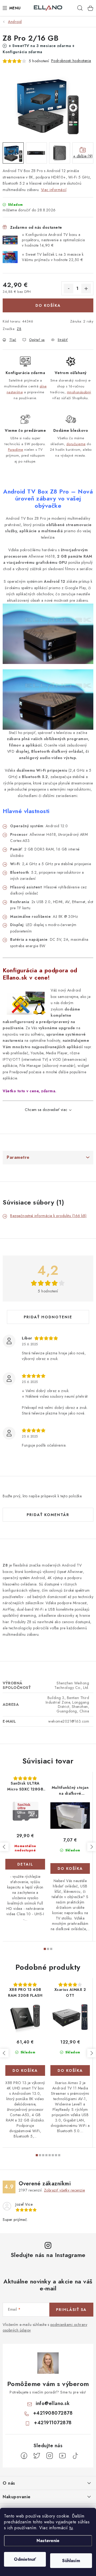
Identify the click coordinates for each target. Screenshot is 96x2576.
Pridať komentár (48, 1515)
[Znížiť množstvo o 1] (69, 289)
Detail (25, 1864)
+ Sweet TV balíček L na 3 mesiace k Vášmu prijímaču (53, 257)
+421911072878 (53, 2423)
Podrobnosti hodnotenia (71, 61)
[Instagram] (50, 2456)
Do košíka (48, 305)
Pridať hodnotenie (48, 1317)
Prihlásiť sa (71, 2310)
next (91, 1847)
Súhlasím (71, 2561)
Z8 (19, 329)
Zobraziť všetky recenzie (65, 2190)
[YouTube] (62, 2456)
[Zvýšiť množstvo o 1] (86, 289)
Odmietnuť (25, 2559)
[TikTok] (75, 2456)
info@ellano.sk (53, 2403)
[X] (37, 2456)
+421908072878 (53, 2413)
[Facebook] (24, 2456)
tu (71, 2528)
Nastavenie (48, 2541)
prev (4, 1847)
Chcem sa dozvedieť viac (46, 1110)
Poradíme (16, 450)
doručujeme (76, 444)
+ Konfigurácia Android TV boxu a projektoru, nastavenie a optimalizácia (53, 240)
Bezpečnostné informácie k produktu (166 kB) (48, 1216)
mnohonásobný (79, 392)
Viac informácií (54, 190)
